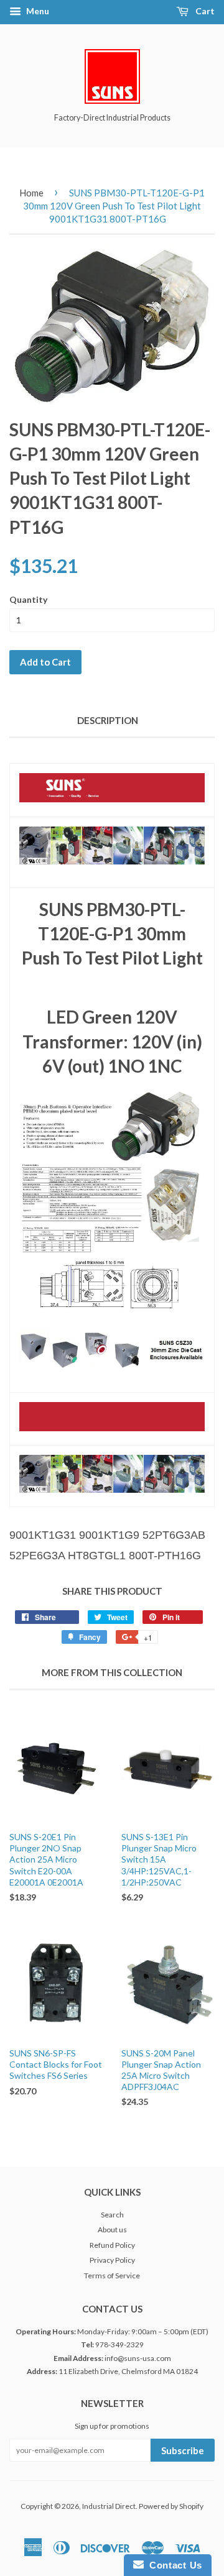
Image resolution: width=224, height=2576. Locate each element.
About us (112, 2230)
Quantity (28, 599)
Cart (204, 11)
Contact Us (173, 2565)
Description (108, 720)
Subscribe (183, 2450)
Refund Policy (112, 2245)
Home (31, 193)
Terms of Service (112, 2276)
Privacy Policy (112, 2260)
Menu (37, 11)
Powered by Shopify (171, 2506)
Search (112, 2215)
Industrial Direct (109, 2506)
